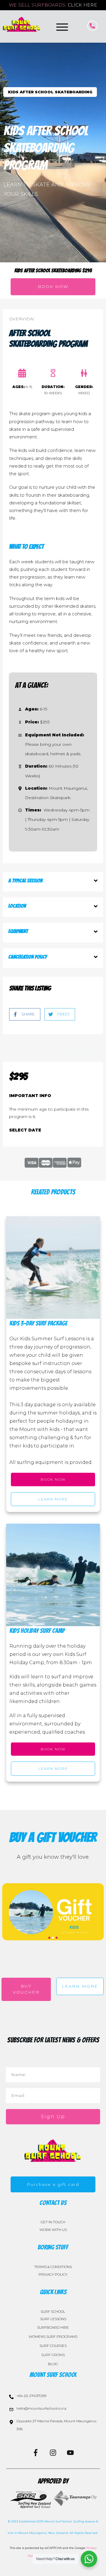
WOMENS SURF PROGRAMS (53, 2336)
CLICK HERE (82, 5)
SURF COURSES (53, 2346)
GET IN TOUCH (53, 2222)
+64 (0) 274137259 (31, 2396)
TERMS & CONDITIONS (53, 2267)
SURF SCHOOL (53, 2311)
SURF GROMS (53, 2355)
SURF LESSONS (53, 2319)
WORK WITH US (53, 2230)
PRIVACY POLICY (53, 2274)
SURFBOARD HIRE (53, 2327)
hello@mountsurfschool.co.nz (42, 2408)
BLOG (53, 2364)
